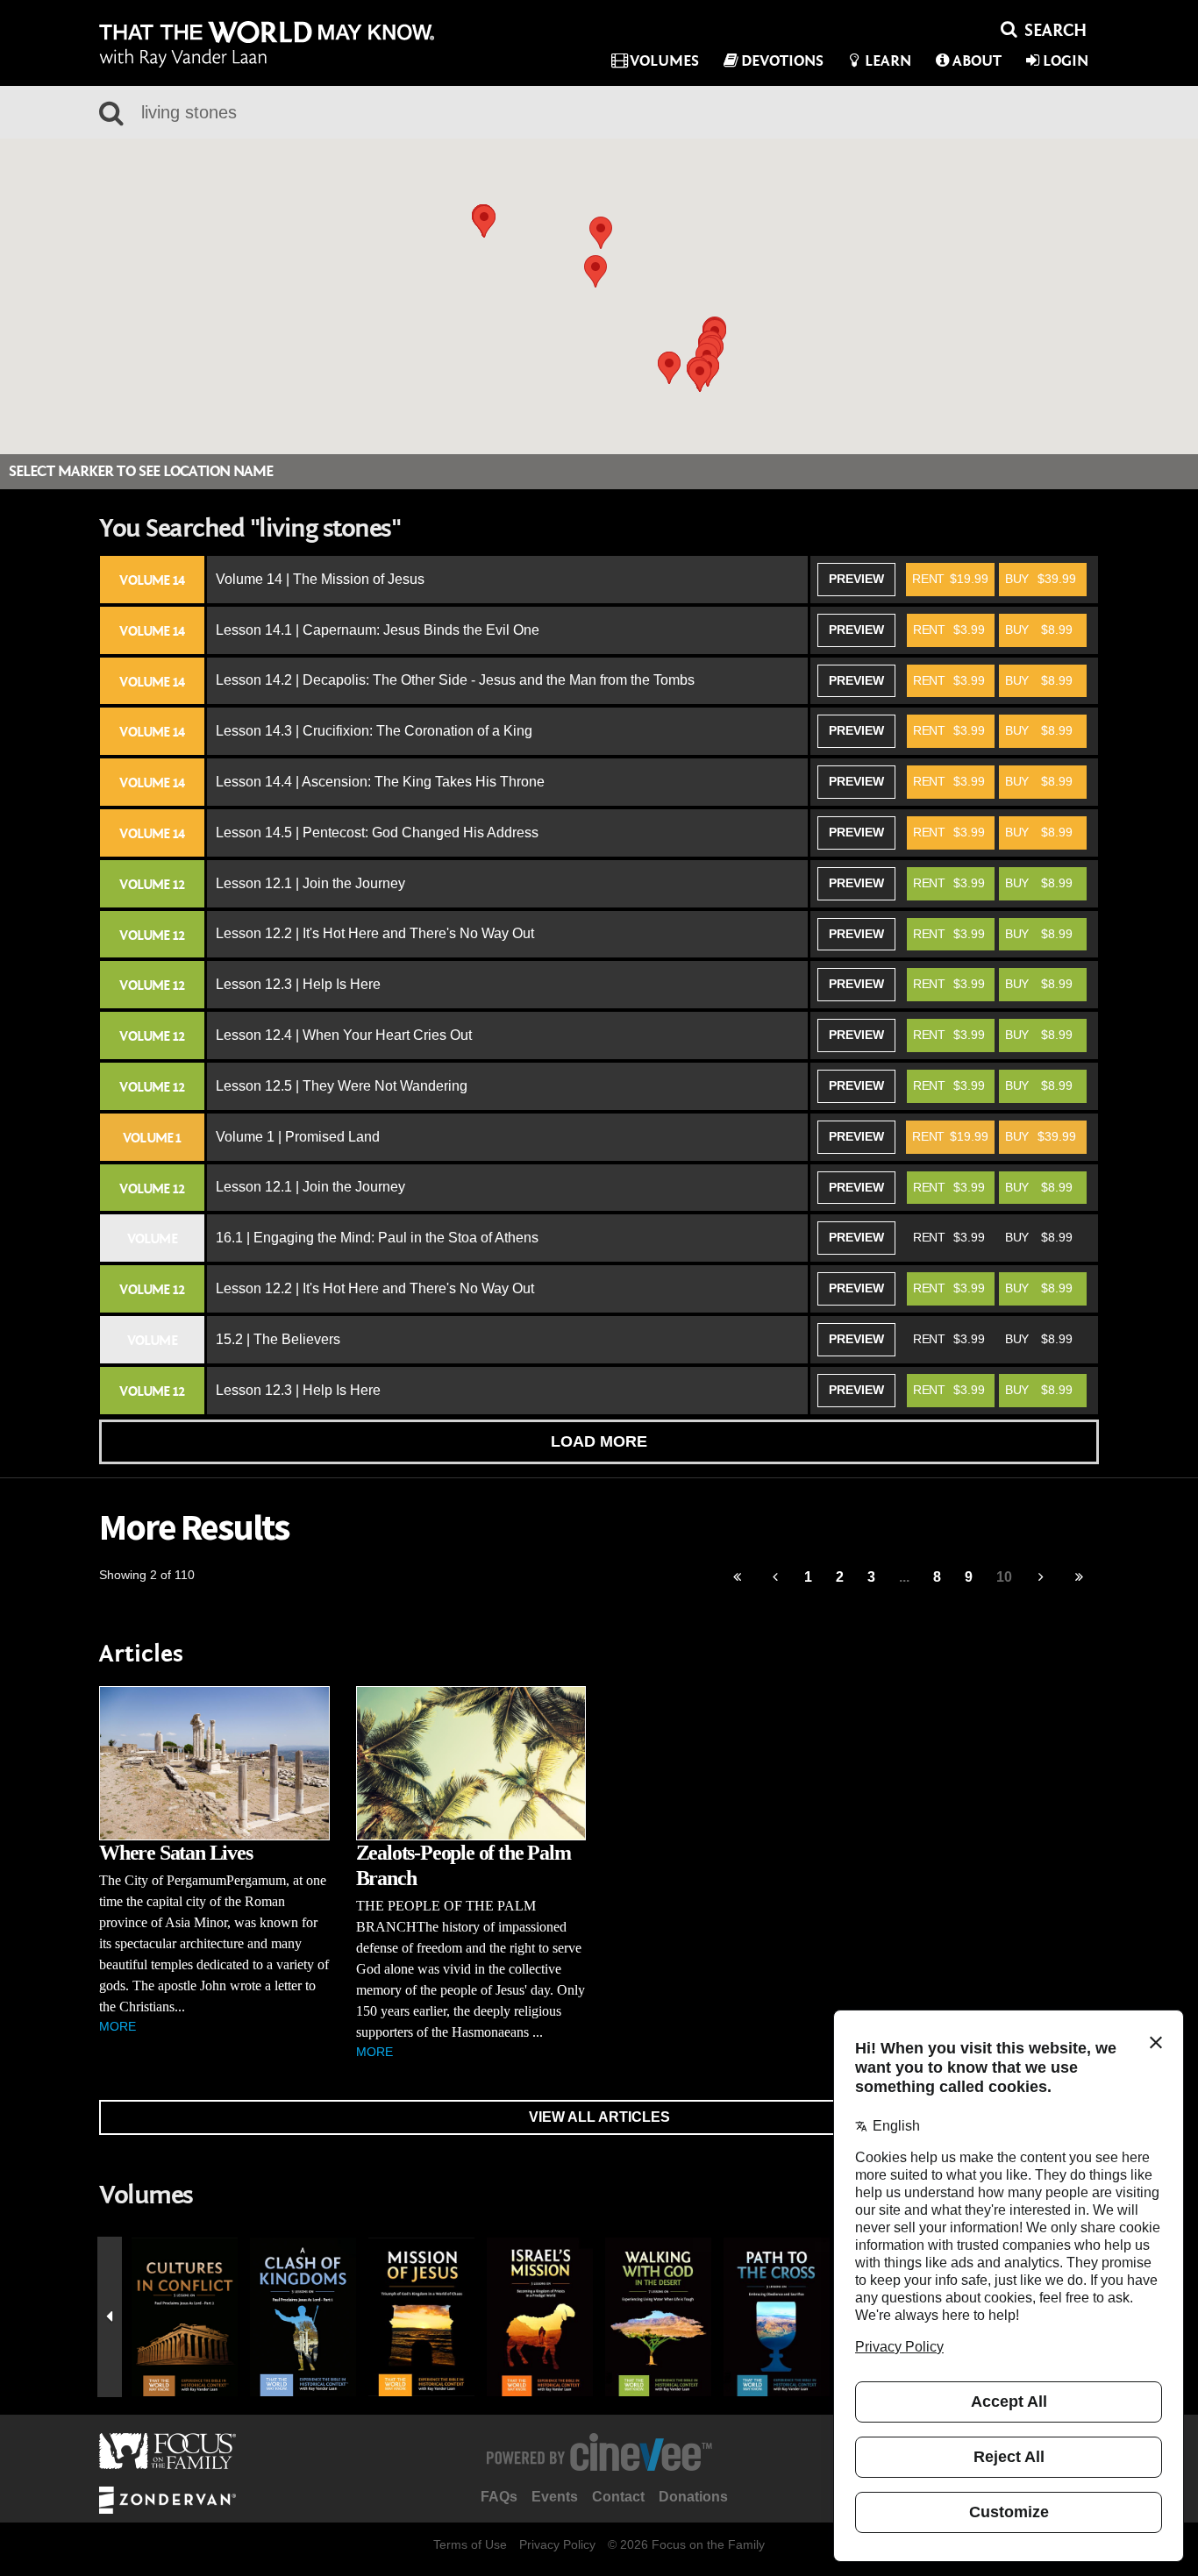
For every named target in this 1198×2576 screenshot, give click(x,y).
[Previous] (737, 1578)
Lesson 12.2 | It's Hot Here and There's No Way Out (375, 933)
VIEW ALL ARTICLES (599, 2117)
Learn (888, 61)
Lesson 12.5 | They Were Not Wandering (342, 1086)
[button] (484, 221)
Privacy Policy (557, 2544)
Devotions (782, 61)
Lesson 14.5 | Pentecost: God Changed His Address (377, 833)
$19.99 (950, 579)
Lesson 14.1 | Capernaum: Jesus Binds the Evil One (378, 630)
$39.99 (1041, 579)
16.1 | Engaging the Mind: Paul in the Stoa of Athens (377, 1238)
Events (555, 2497)
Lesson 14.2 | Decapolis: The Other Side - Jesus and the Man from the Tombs (455, 680)
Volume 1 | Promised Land (298, 1137)
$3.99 (949, 630)
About (977, 61)
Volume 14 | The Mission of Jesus (320, 579)
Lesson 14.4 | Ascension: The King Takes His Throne (380, 782)
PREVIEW (856, 579)
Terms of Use (470, 2544)
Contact (618, 2497)
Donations (693, 2497)
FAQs (499, 2497)
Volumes (664, 61)
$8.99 (1039, 630)
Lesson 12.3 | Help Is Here (298, 984)
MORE (118, 2026)
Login (1066, 61)
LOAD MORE (599, 1441)
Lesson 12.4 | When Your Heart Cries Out (344, 1035)
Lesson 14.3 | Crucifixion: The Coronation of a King (374, 731)
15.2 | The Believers (278, 1339)
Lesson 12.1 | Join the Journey (310, 883)
